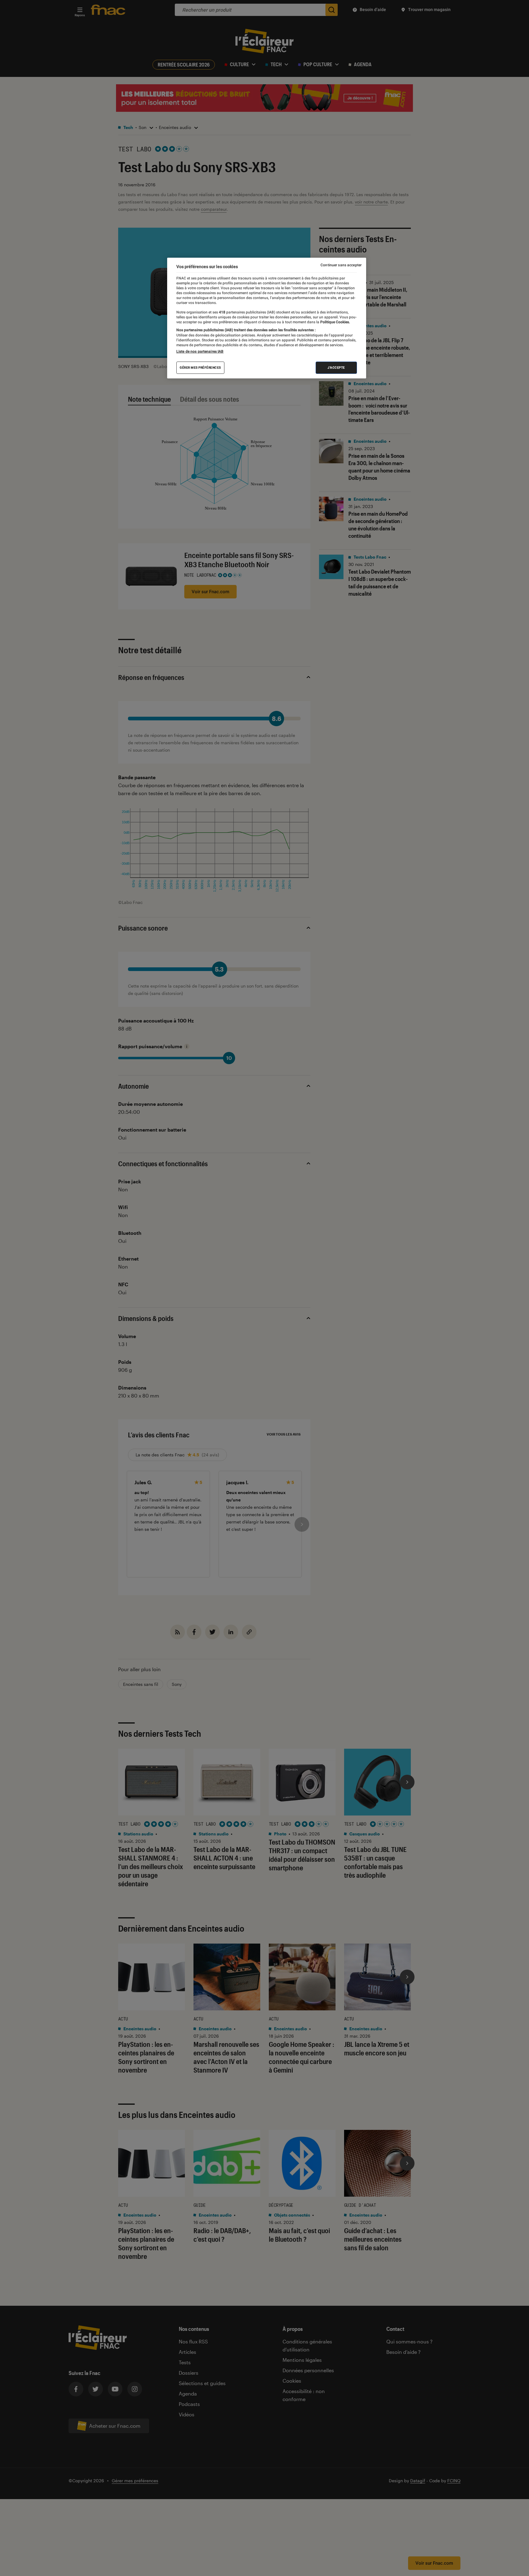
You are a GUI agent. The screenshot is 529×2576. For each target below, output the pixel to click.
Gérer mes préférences (200, 368)
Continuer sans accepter (341, 265)
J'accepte (336, 368)
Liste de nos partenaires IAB (200, 351)
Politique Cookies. (335, 322)
